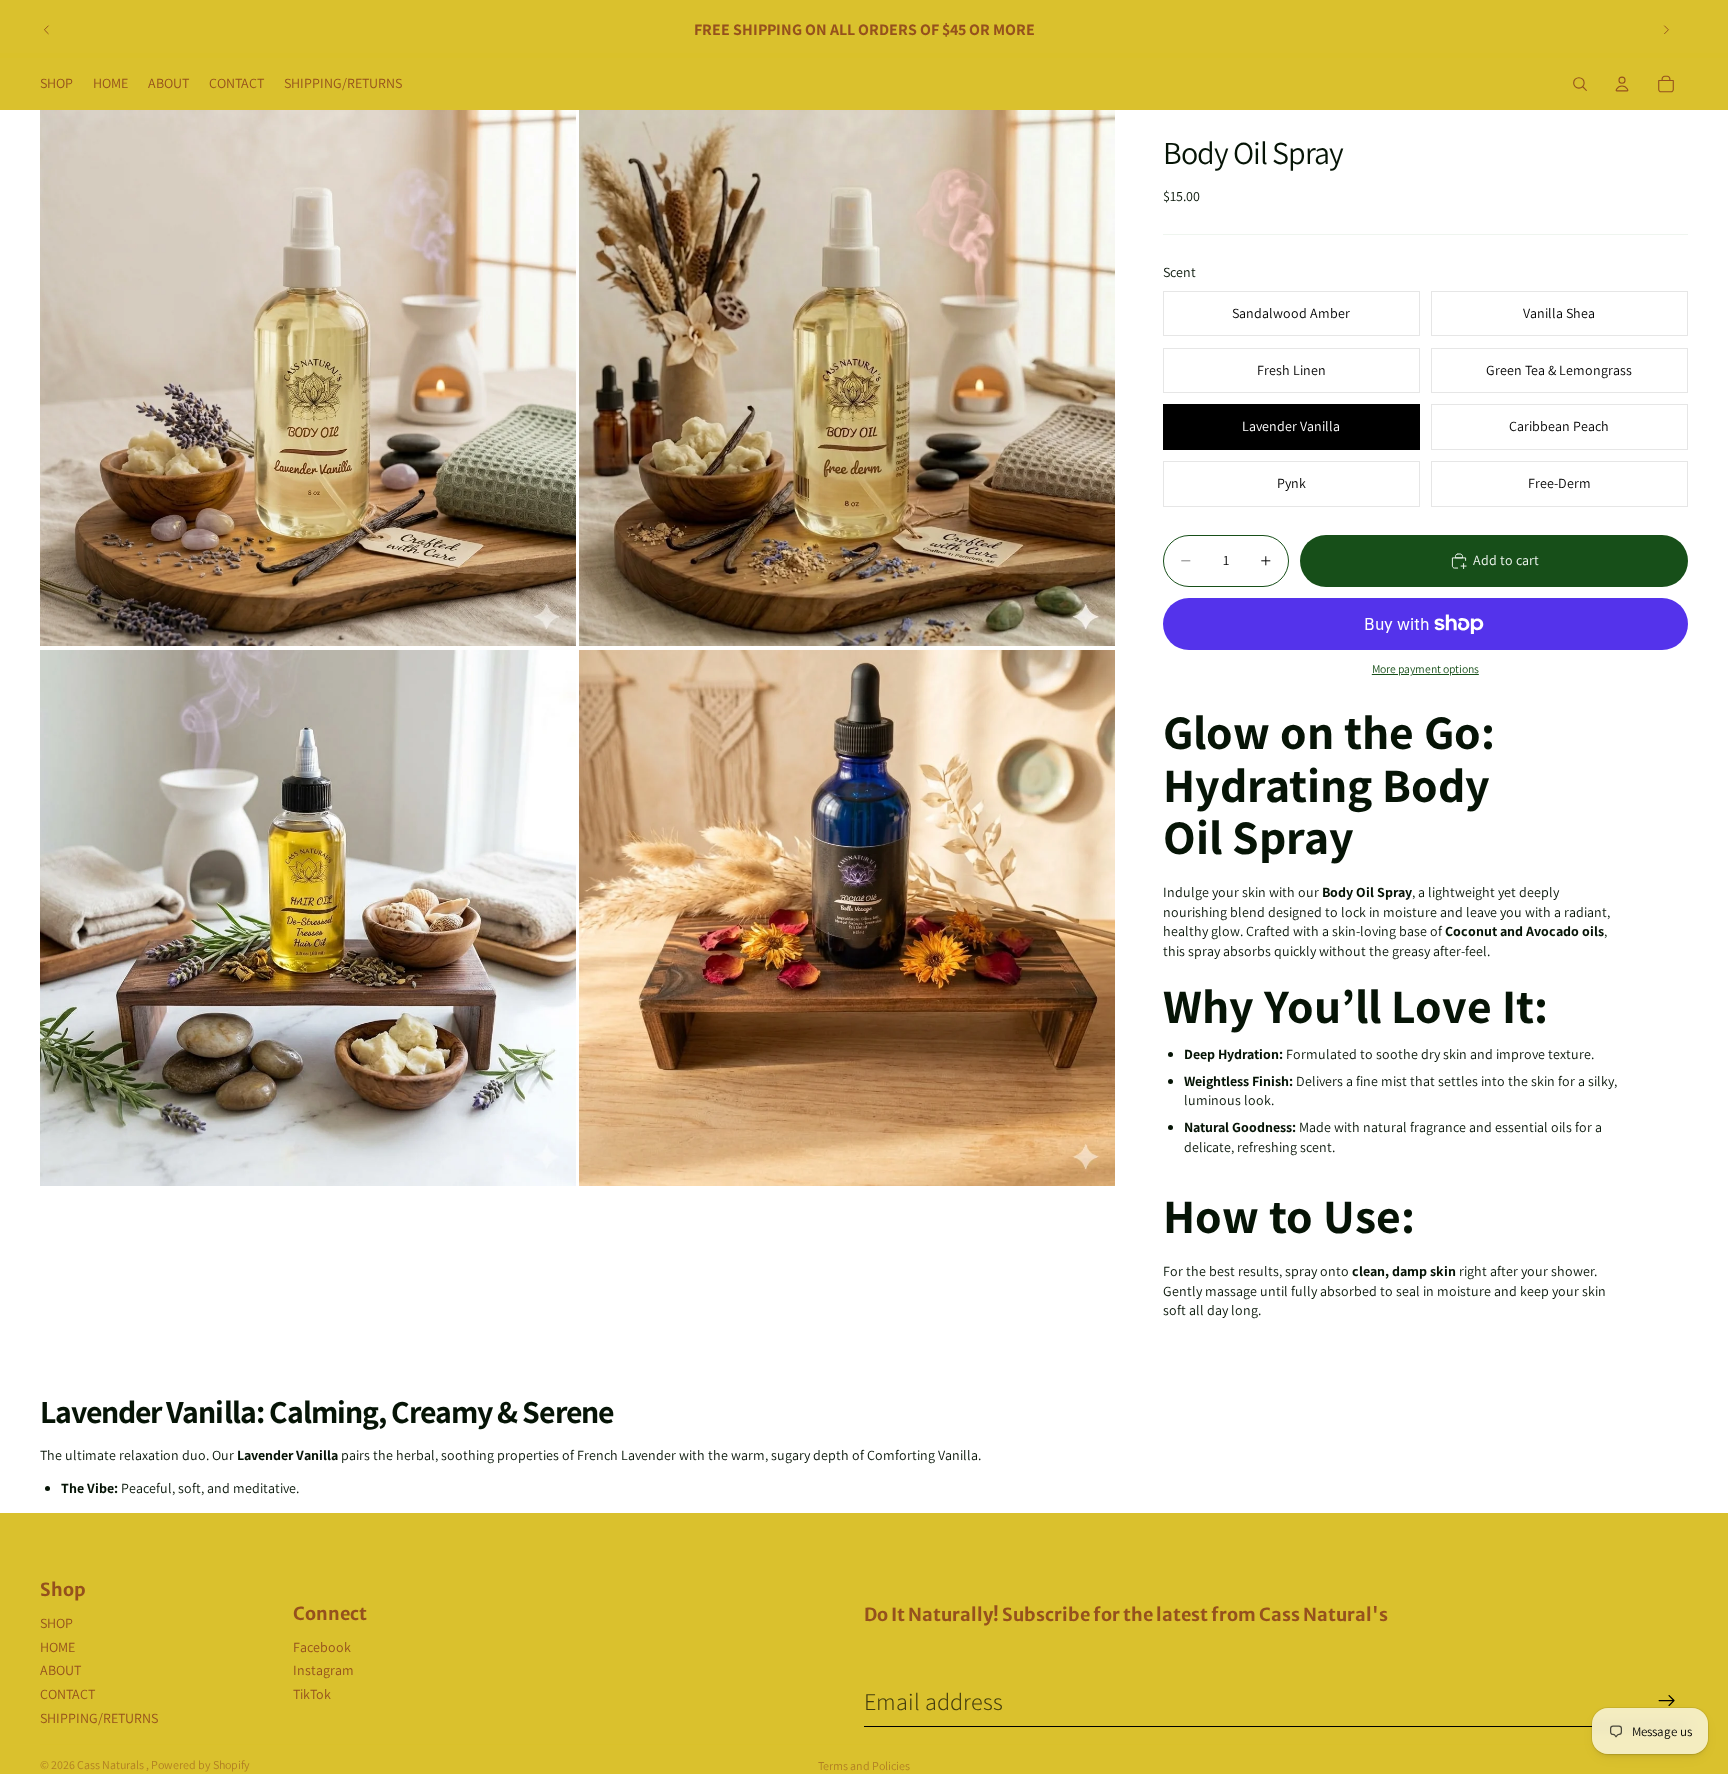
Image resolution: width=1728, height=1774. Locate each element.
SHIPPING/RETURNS (99, 1718)
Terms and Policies (864, 1765)
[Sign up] (1667, 1701)
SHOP (56, 1623)
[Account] (1622, 84)
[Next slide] (1666, 30)
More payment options (1425, 668)
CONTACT (67, 1694)
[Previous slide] (47, 30)
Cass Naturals (111, 1764)
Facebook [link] (322, 1647)
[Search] (1580, 84)
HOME (57, 1647)
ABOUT (60, 1670)
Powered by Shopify (200, 1764)
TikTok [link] (312, 1694)
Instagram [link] (323, 1670)
